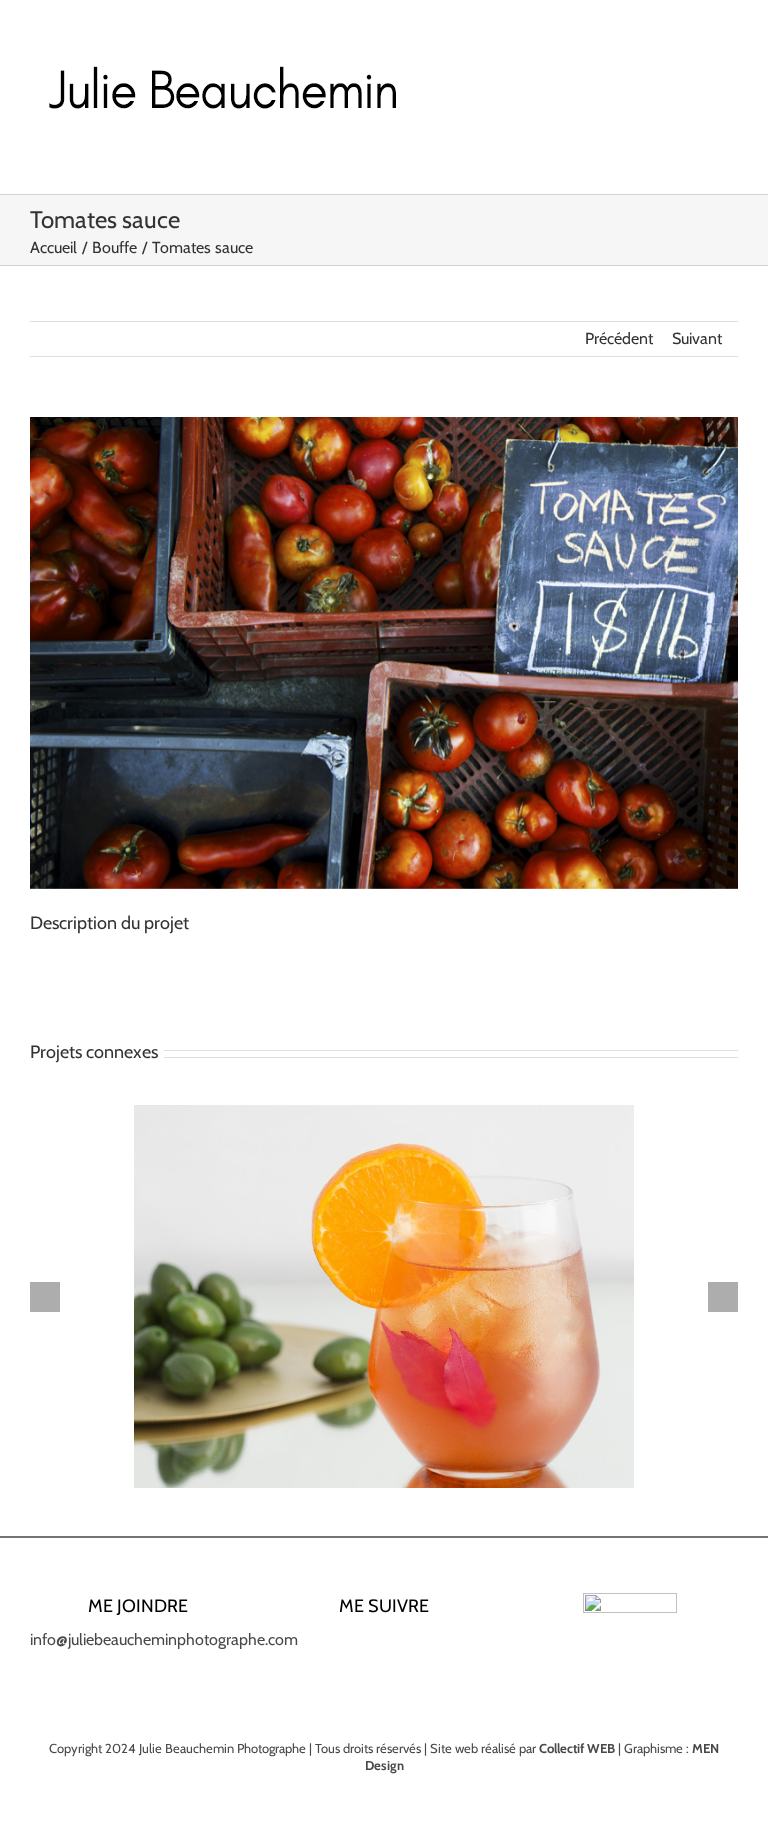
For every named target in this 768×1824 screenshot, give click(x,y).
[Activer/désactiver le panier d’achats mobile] (694, 79)
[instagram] (352, 1648)
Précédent (619, 338)
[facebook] (320, 1648)
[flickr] (448, 1648)
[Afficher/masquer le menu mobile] (730, 79)
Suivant (697, 338)
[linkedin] (384, 1648)
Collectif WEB (577, 1748)
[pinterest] (416, 1648)
